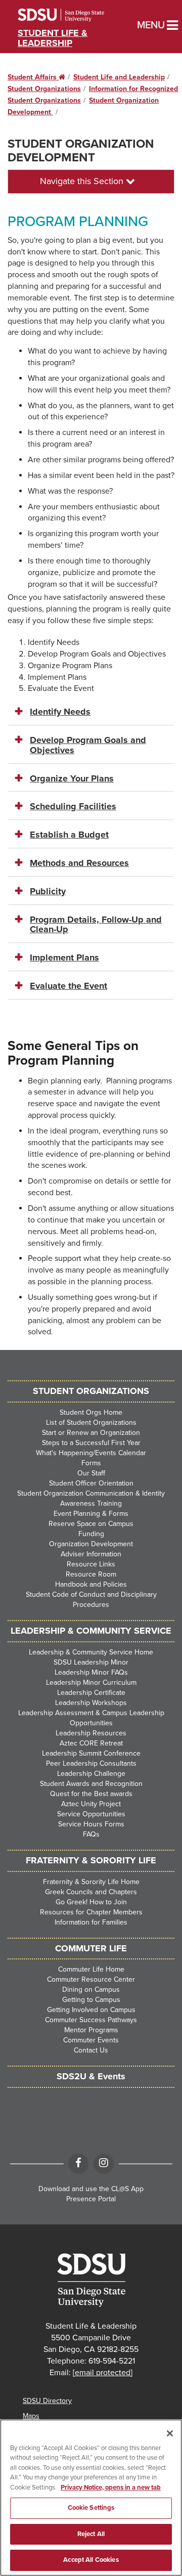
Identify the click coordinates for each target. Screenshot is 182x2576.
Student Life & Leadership (53, 38)
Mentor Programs (91, 2030)
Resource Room (91, 1574)
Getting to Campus (91, 2000)
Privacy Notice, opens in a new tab (111, 2487)
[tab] (91, 712)
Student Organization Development (81, 150)
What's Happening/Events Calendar (91, 1453)
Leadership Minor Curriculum (91, 1683)
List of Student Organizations (91, 1423)
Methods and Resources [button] (79, 863)
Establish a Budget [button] (69, 835)
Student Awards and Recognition (91, 1784)
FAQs (91, 1834)
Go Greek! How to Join (91, 1902)
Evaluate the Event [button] (69, 986)
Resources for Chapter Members (91, 1912)
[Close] (170, 2433)
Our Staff (91, 1473)
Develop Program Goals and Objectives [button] (88, 745)
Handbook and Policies (91, 1584)
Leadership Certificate (91, 1693)
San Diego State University (75, 15)
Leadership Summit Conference (91, 1753)
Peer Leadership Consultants (91, 1763)
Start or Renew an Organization (91, 1433)
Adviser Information (91, 1554)
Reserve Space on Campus (91, 1524)
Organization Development (91, 1544)
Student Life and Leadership (119, 77)
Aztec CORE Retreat (91, 1743)
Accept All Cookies (91, 2560)
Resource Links (91, 1564)
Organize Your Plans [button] (72, 778)
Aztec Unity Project (91, 1804)
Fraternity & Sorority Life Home (91, 1882)
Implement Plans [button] (64, 957)
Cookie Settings (91, 2508)
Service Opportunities (91, 1814)
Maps (31, 2416)
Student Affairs (36, 77)
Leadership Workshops (91, 1703)
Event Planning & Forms (91, 1514)
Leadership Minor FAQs (91, 1672)
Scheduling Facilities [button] (73, 806)
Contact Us (91, 2050)
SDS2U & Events (91, 2076)
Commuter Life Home (91, 1969)
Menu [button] (141, 25)
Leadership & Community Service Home (91, 1652)
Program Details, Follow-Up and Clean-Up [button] (96, 925)
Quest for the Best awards (91, 1794)
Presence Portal (91, 2199)
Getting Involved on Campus (91, 2010)
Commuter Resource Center (91, 1979)
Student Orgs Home (91, 1412)
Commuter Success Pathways (91, 2020)
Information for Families (91, 1922)
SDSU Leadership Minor (91, 1662)
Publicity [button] (48, 891)
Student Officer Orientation (91, 1483)
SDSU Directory (47, 2401)
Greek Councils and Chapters (91, 1892)
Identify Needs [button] (60, 712)
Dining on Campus (91, 1990)
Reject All (91, 2534)
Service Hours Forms (91, 1824)
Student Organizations (44, 89)
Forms (91, 1463)
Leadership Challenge (91, 1774)
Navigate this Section (83, 181)
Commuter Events (91, 2040)
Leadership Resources (91, 1733)
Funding (91, 1534)
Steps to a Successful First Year (91, 1443)
